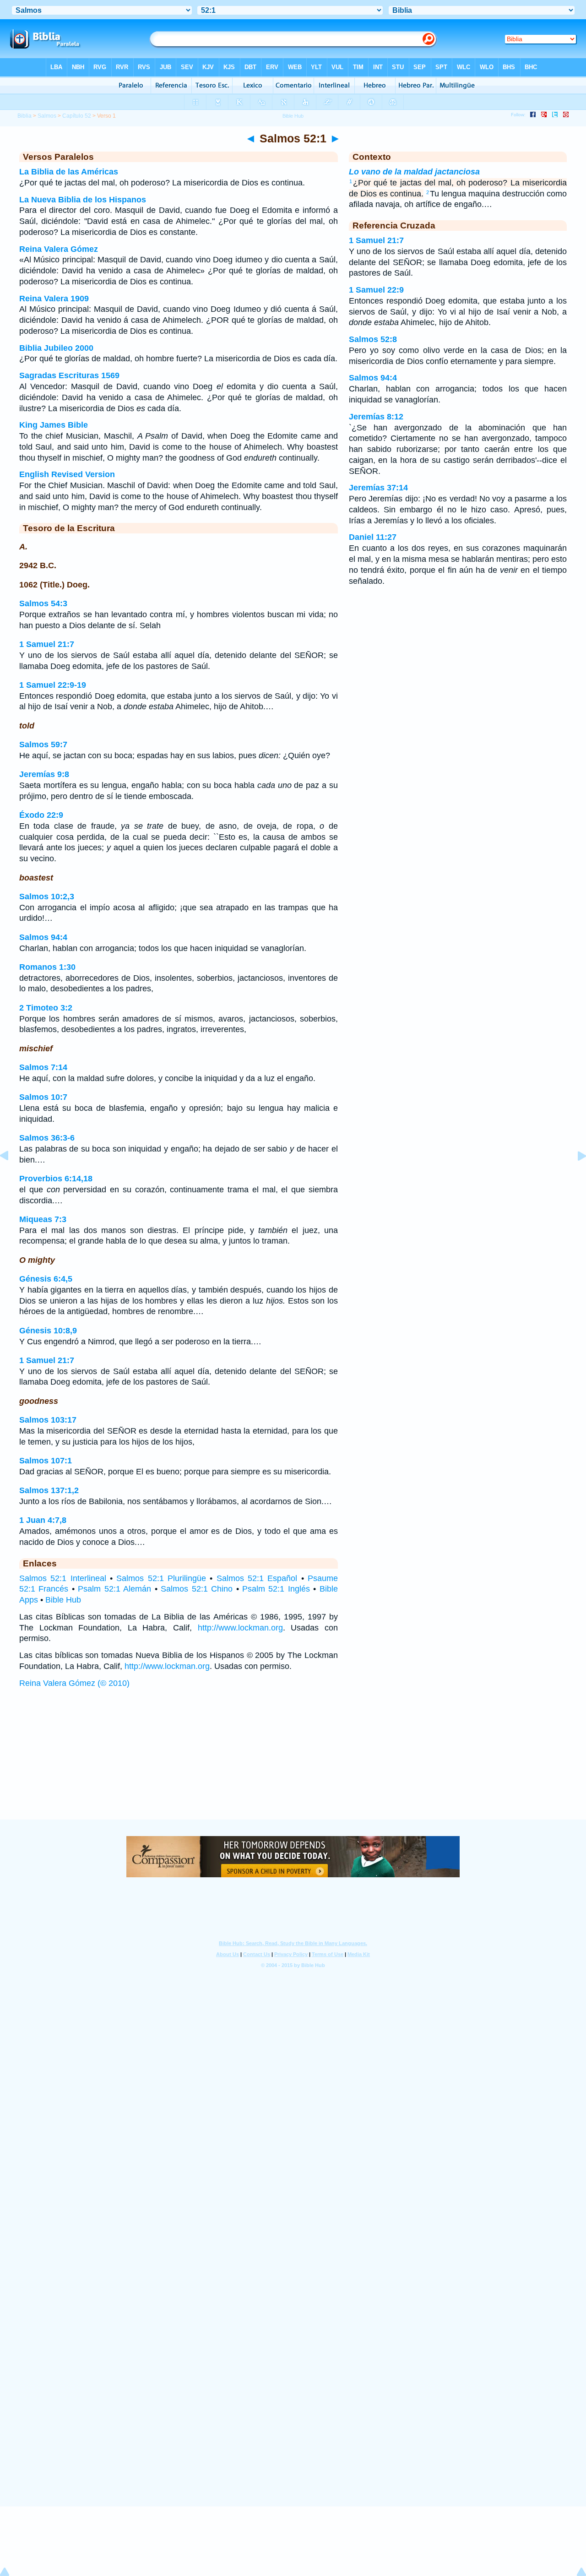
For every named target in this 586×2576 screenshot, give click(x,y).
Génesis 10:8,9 (48, 1331)
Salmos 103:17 (48, 1420)
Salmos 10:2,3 (47, 897)
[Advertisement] (293, 1763)
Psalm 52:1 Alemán (114, 1589)
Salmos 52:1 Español (257, 1578)
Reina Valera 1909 (54, 299)
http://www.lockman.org (240, 1628)
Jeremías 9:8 (44, 774)
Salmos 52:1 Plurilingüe (161, 1578)
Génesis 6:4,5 (46, 1279)
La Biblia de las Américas (69, 172)
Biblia (24, 116)
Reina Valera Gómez (59, 249)
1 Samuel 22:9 (376, 290)
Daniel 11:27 (373, 537)
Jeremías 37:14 (378, 488)
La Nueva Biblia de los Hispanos (83, 200)
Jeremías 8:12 (376, 417)
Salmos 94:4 (43, 937)
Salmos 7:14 (43, 1067)
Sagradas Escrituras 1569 (69, 375)
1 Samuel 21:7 (47, 644)
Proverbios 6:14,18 (56, 1179)
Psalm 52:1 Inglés (276, 1589)
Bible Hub (63, 1600)
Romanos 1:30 (47, 967)
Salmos (47, 116)
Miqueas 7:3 (43, 1219)
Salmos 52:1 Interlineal (63, 1578)
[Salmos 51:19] (11, 1176)
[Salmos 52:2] (575, 1176)
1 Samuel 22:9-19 (53, 685)
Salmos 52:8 (373, 339)
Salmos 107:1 (46, 1461)
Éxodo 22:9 (41, 815)
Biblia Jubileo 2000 (56, 348)
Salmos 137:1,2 (49, 1490)
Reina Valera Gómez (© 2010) (74, 1683)
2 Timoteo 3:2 (46, 1008)
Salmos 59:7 (43, 745)
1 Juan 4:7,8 (43, 1520)
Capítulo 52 (77, 116)
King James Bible (54, 425)
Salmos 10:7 (43, 1097)
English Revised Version (67, 474)
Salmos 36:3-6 (47, 1138)
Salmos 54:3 (43, 603)
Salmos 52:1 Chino (197, 1589)
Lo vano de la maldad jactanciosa (414, 172)
